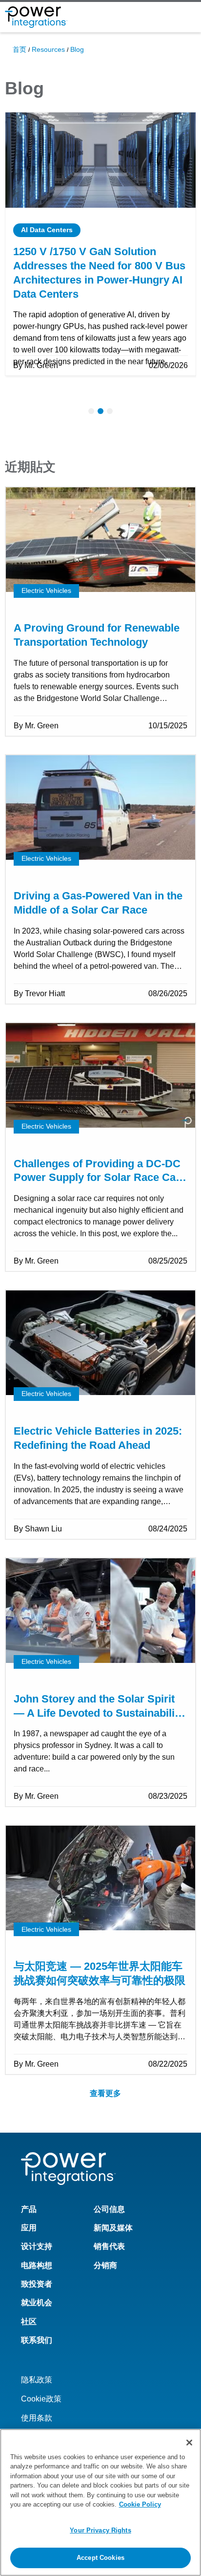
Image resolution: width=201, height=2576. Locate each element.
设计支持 (37, 2246)
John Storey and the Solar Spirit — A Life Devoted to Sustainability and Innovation (99, 1713)
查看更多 (105, 2093)
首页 (20, 49)
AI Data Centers (47, 230)
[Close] (189, 2443)
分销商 (105, 2265)
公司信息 (109, 2209)
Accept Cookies (100, 2558)
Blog (77, 49)
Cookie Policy (140, 2504)
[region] (100, 2502)
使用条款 (37, 2418)
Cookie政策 (41, 2399)
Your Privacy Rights (100, 2530)
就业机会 (37, 2303)
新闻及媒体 (113, 2228)
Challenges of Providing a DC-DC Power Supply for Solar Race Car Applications (97, 1178)
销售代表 (109, 2246)
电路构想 (37, 2265)
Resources (48, 49)
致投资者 (37, 2284)
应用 (29, 2228)
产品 (29, 2209)
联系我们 (37, 2340)
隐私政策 (37, 2380)
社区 (29, 2322)
